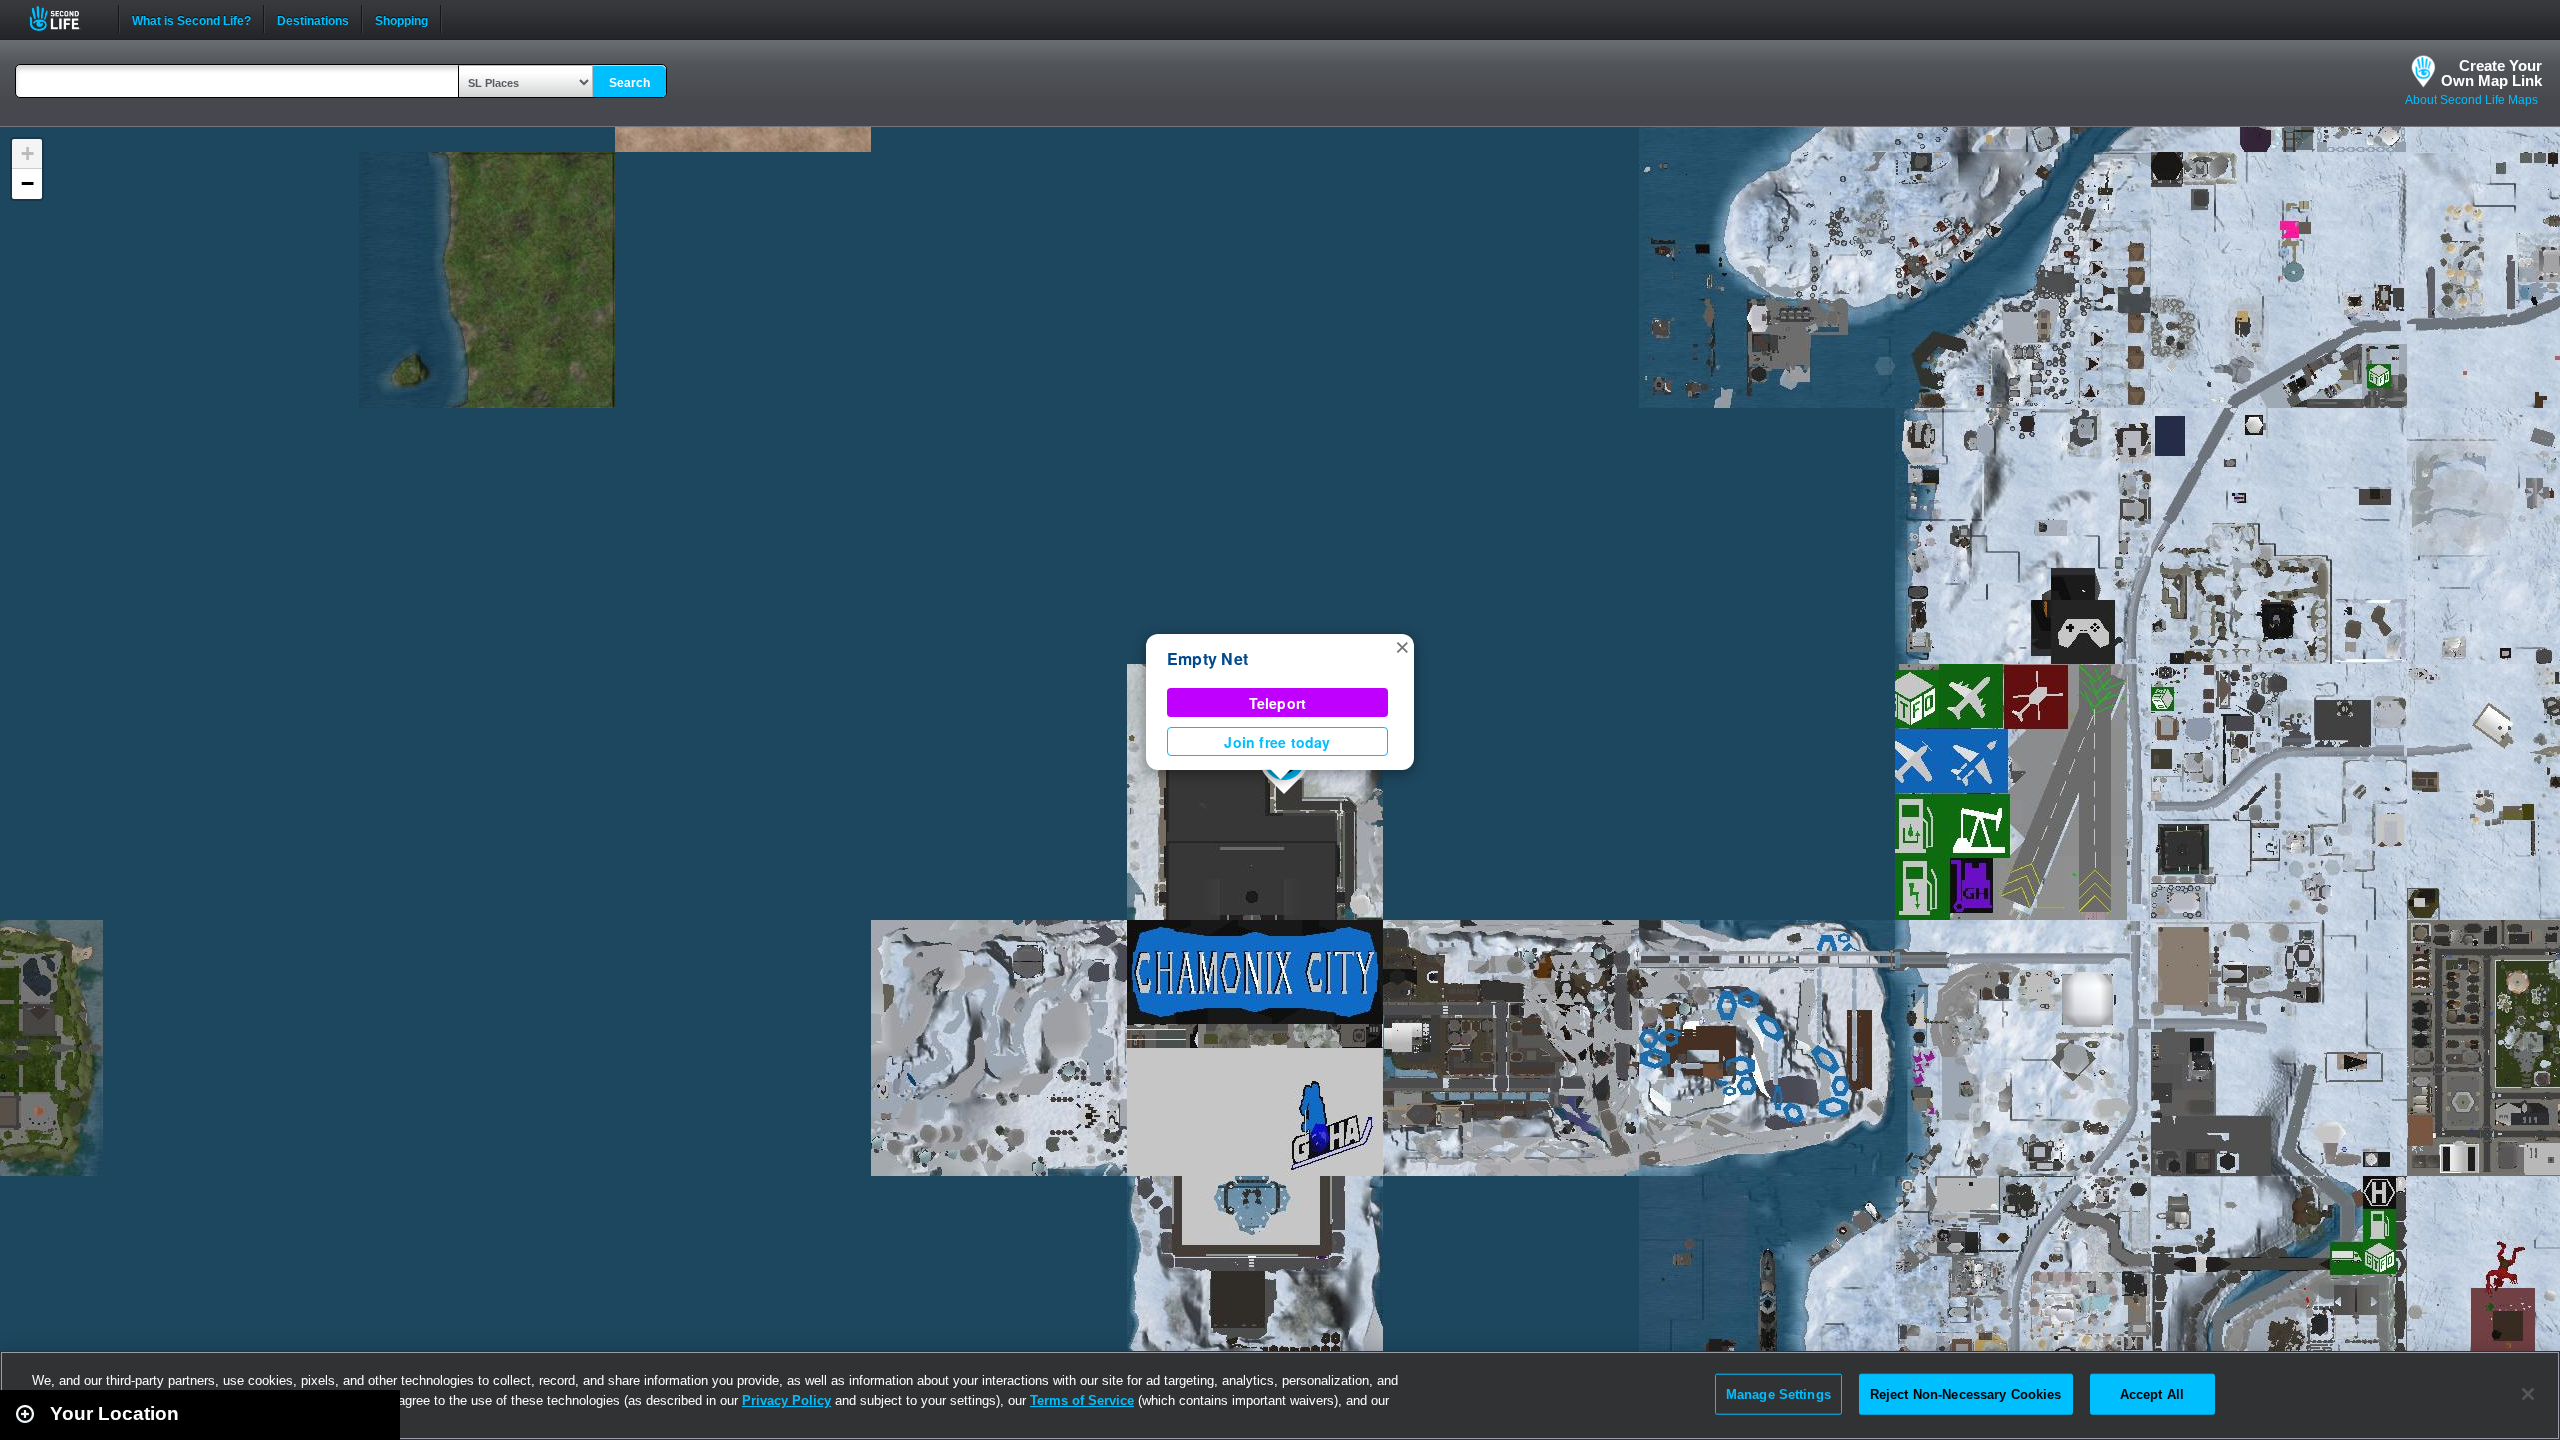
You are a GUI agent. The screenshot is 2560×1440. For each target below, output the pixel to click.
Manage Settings (1778, 1393)
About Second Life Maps (2471, 100)
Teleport (1278, 703)
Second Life (65, 18)
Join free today (1277, 742)
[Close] (2528, 1394)
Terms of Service (1082, 1400)
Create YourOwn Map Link (2491, 73)
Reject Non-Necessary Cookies (1966, 1393)
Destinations (313, 19)
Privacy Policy (786, 1400)
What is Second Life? (191, 19)
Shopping (401, 19)
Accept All (2152, 1393)
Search (629, 83)
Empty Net (1207, 658)
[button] (1402, 646)
